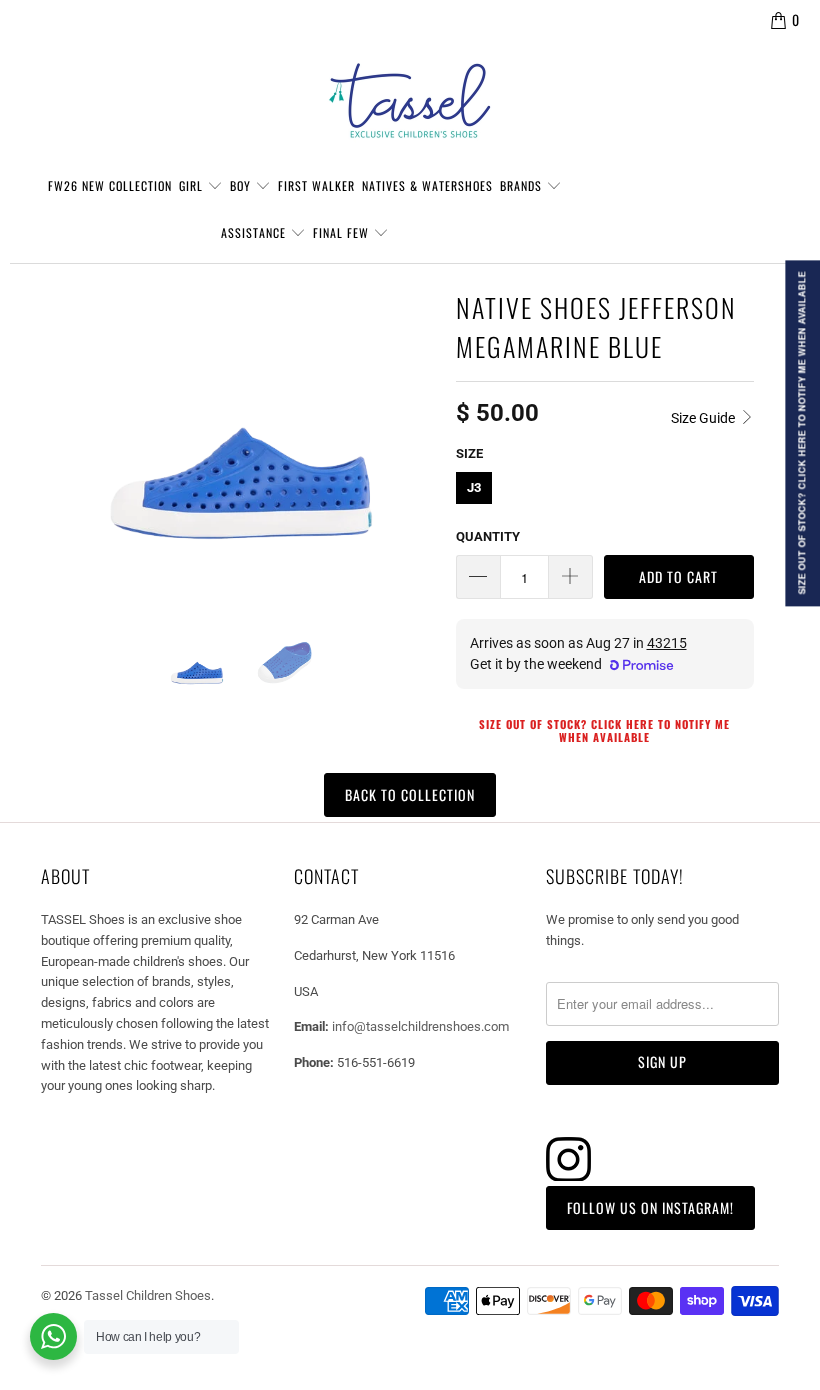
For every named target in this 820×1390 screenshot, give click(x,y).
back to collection (410, 794)
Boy (242, 185)
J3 (474, 487)
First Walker (316, 185)
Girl (193, 185)
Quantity (488, 536)
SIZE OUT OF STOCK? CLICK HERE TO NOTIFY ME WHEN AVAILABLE (604, 730)
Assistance (255, 232)
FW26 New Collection (110, 185)
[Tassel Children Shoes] (410, 101)
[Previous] (65, 443)
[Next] (417, 443)
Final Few (343, 232)
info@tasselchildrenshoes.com (420, 1026)
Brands (523, 185)
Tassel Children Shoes (148, 1295)
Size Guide (704, 418)
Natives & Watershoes (427, 185)
